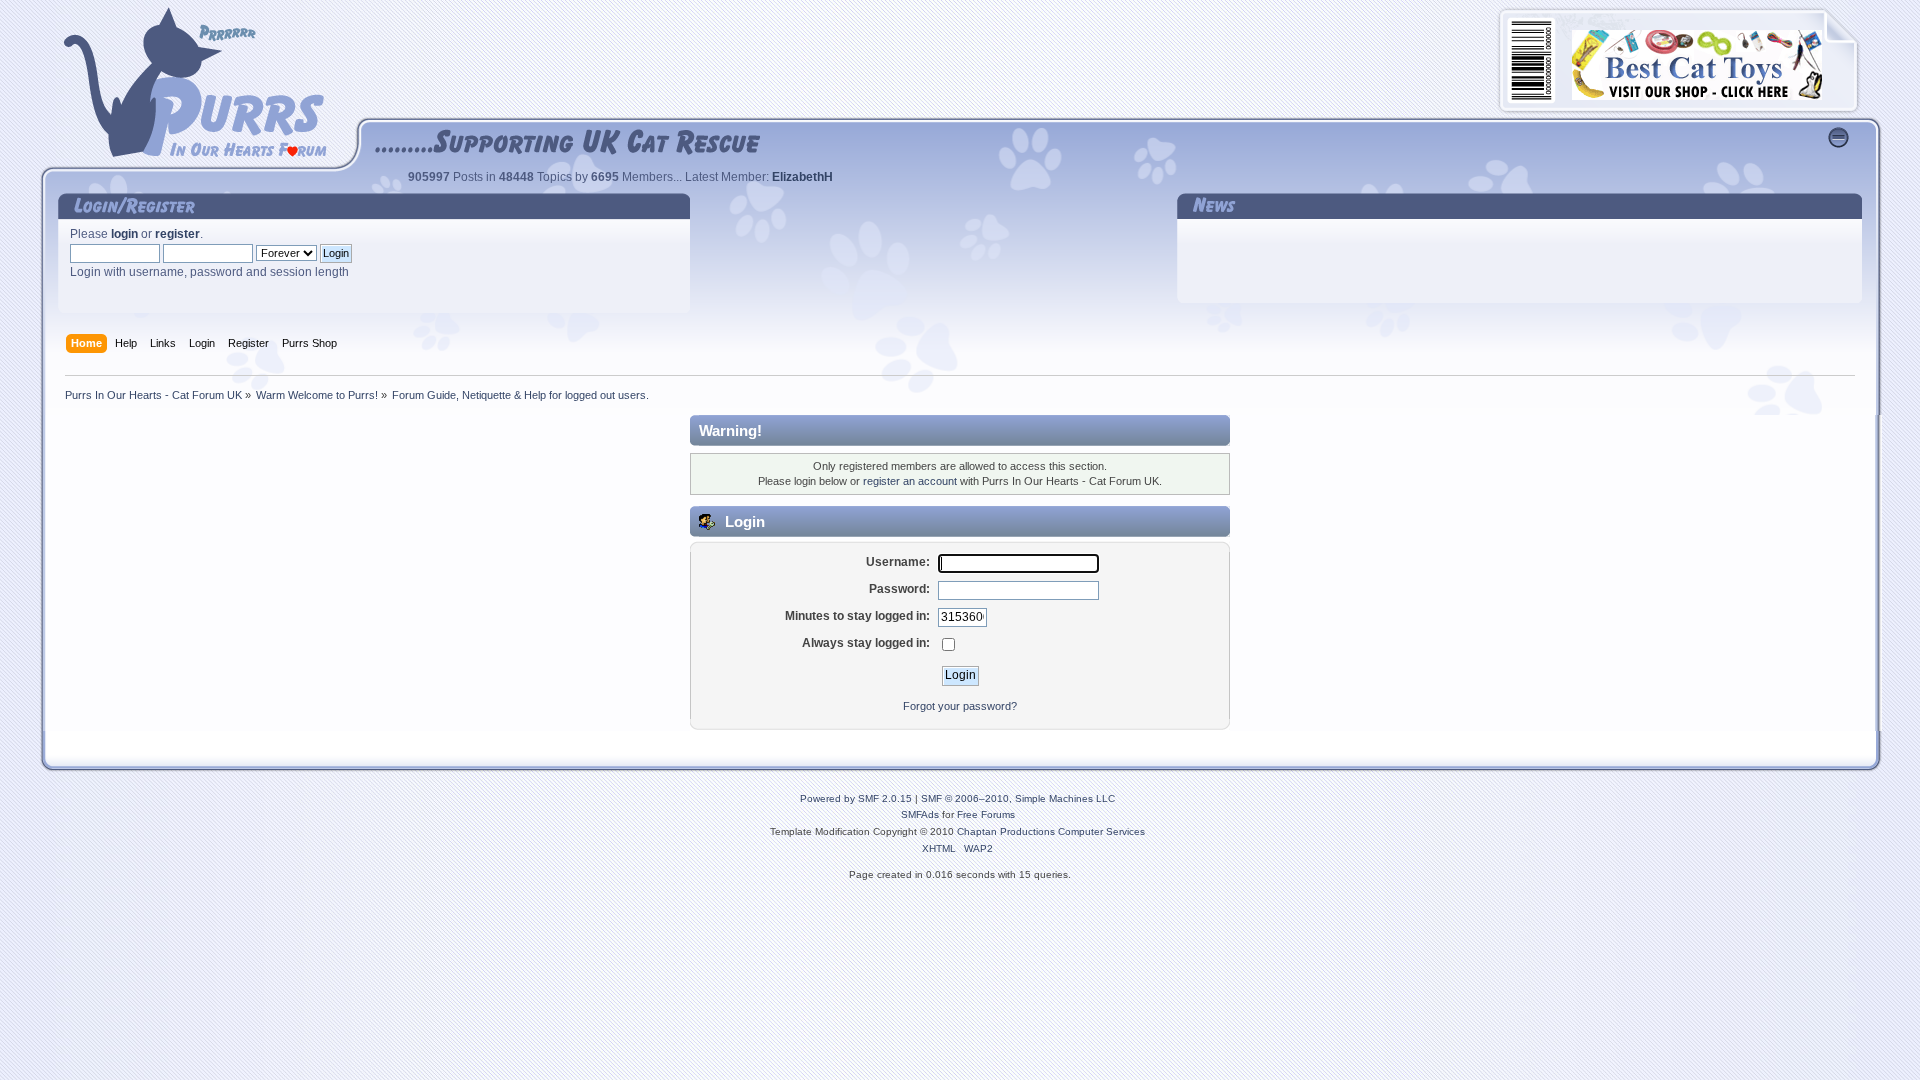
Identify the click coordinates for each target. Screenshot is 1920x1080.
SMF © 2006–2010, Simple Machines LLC (1018, 798)
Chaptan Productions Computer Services (1051, 831)
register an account (910, 481)
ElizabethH (802, 177)
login (124, 234)
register (177, 234)
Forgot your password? (960, 706)
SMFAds (920, 814)
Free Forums (986, 814)
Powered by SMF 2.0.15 (856, 798)
